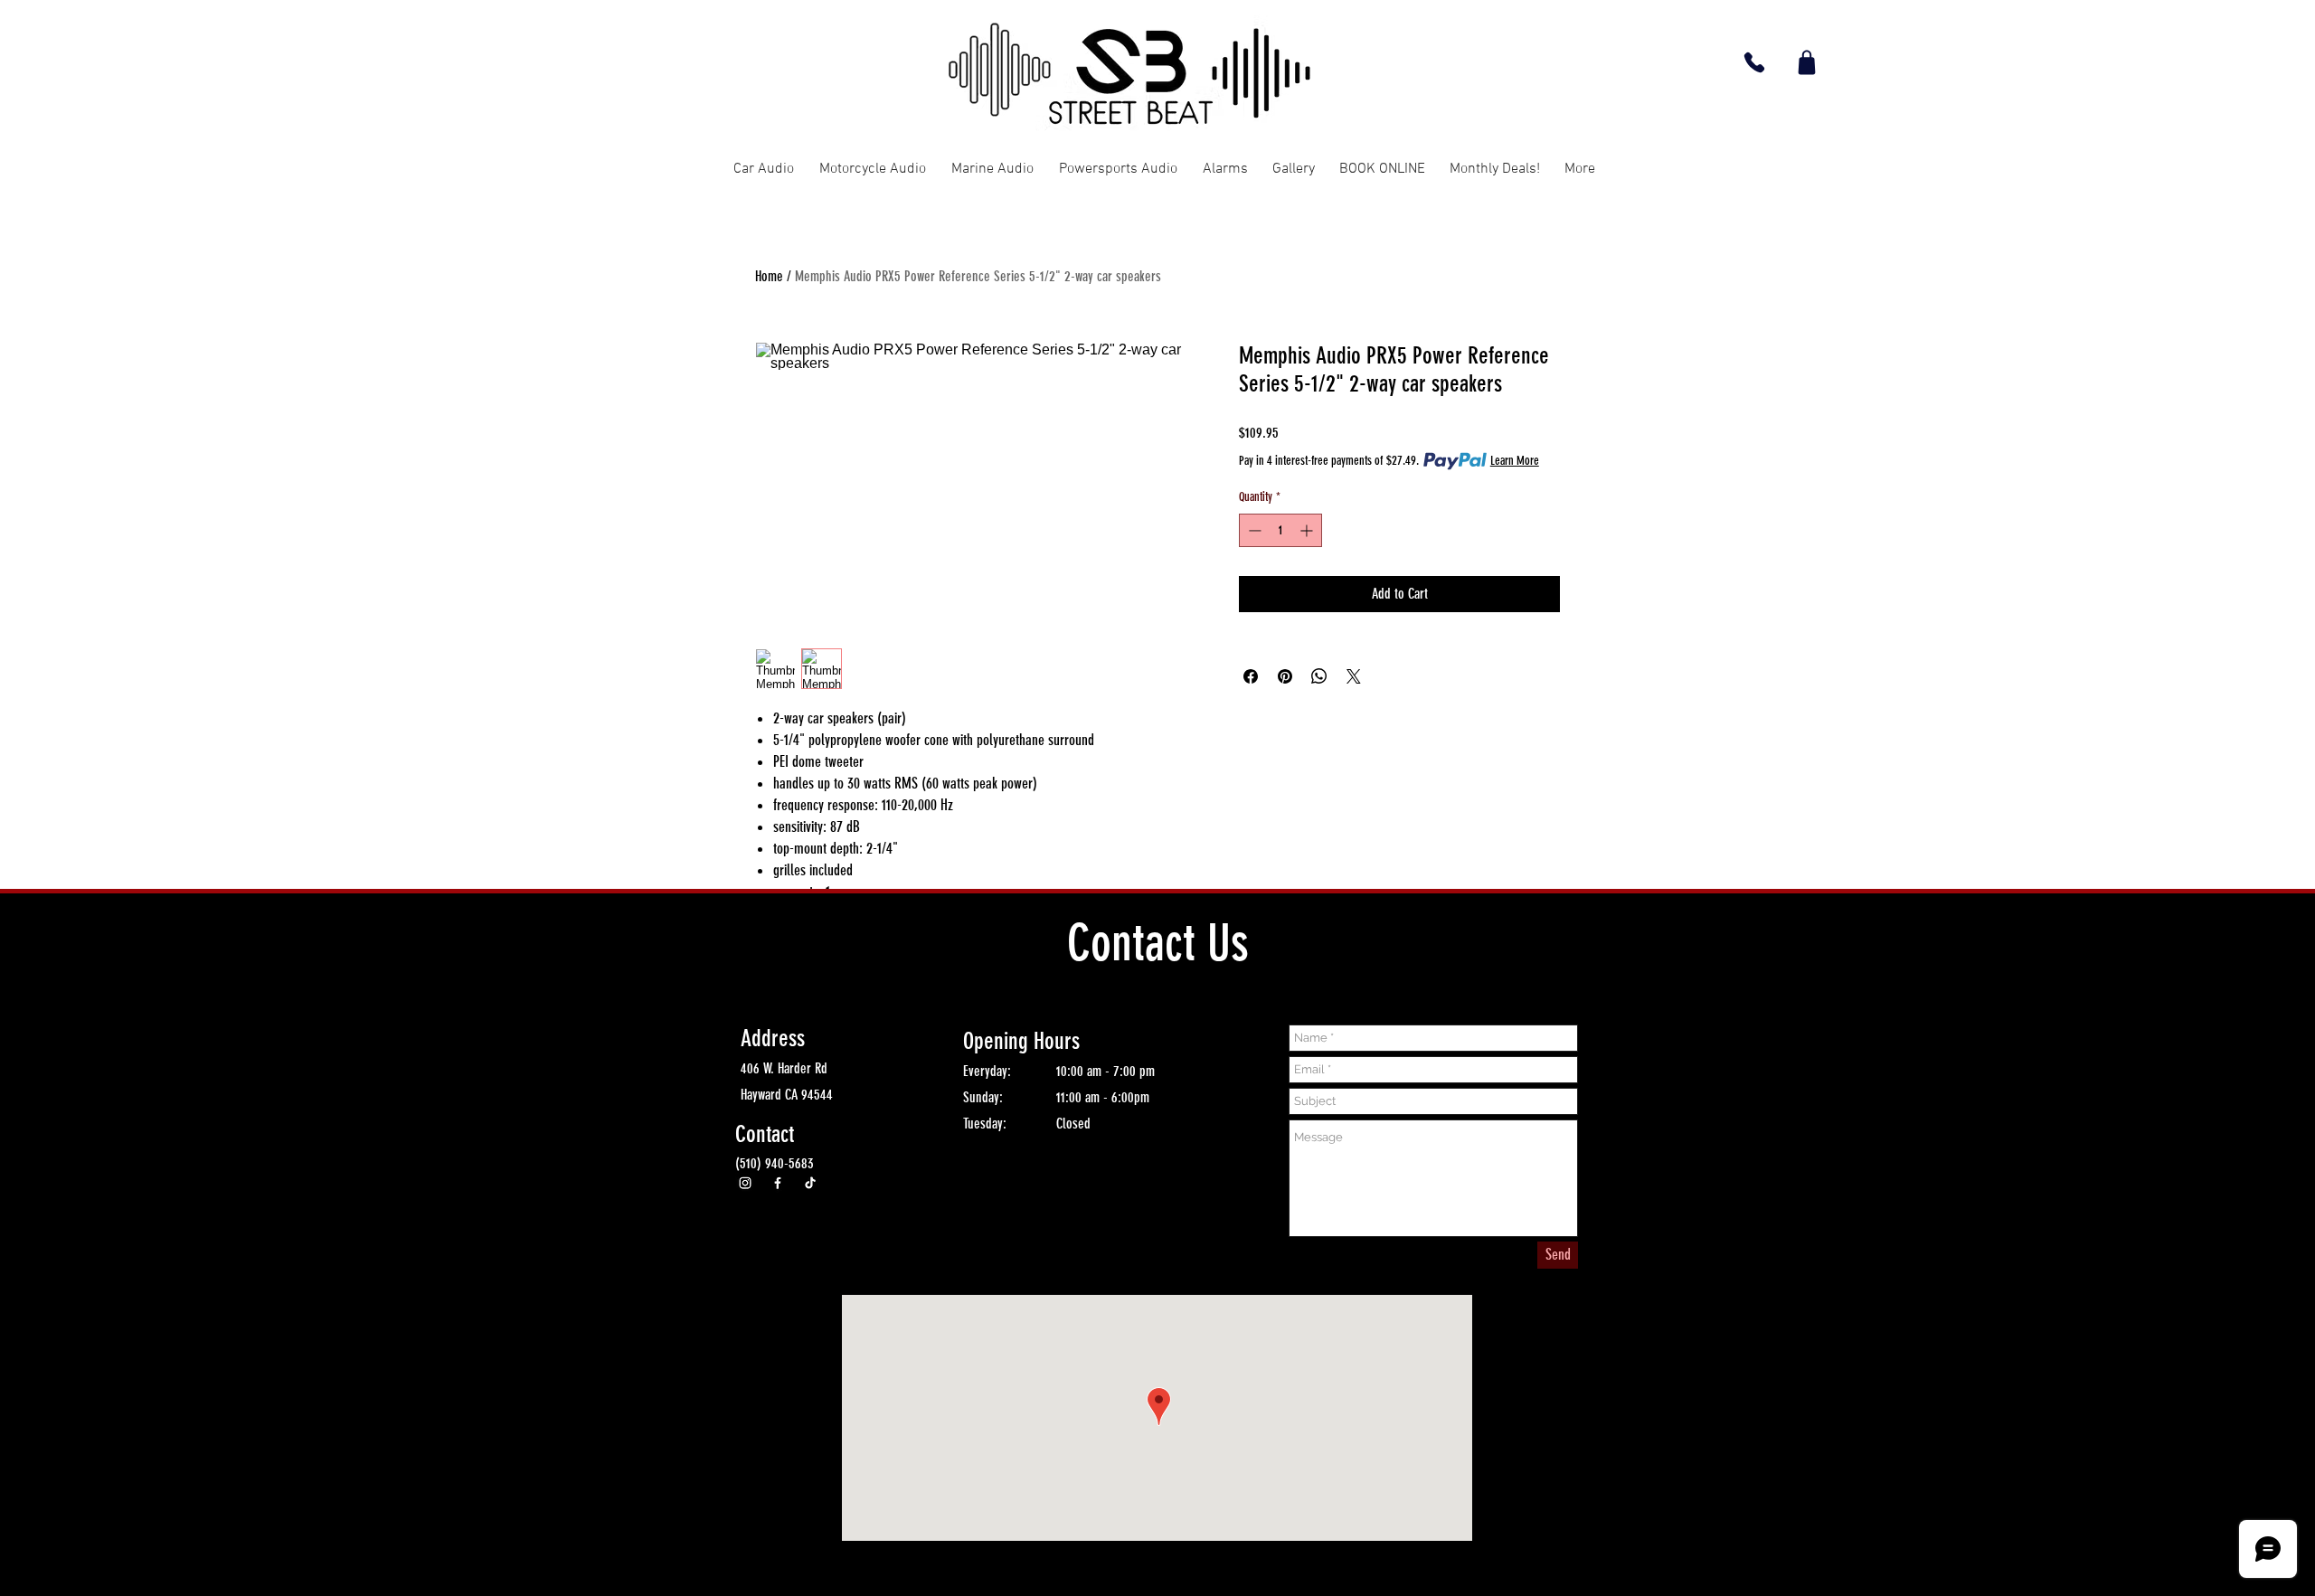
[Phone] (1754, 62)
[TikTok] (810, 1183)
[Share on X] (1354, 676)
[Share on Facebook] (1251, 676)
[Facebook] (778, 1183)
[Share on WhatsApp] (1319, 676)
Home (769, 276)
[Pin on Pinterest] (1285, 676)
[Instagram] (745, 1183)
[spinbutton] (1280, 530)
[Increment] (1308, 530)
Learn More (1515, 461)
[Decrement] (1253, 530)
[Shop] (1806, 62)
